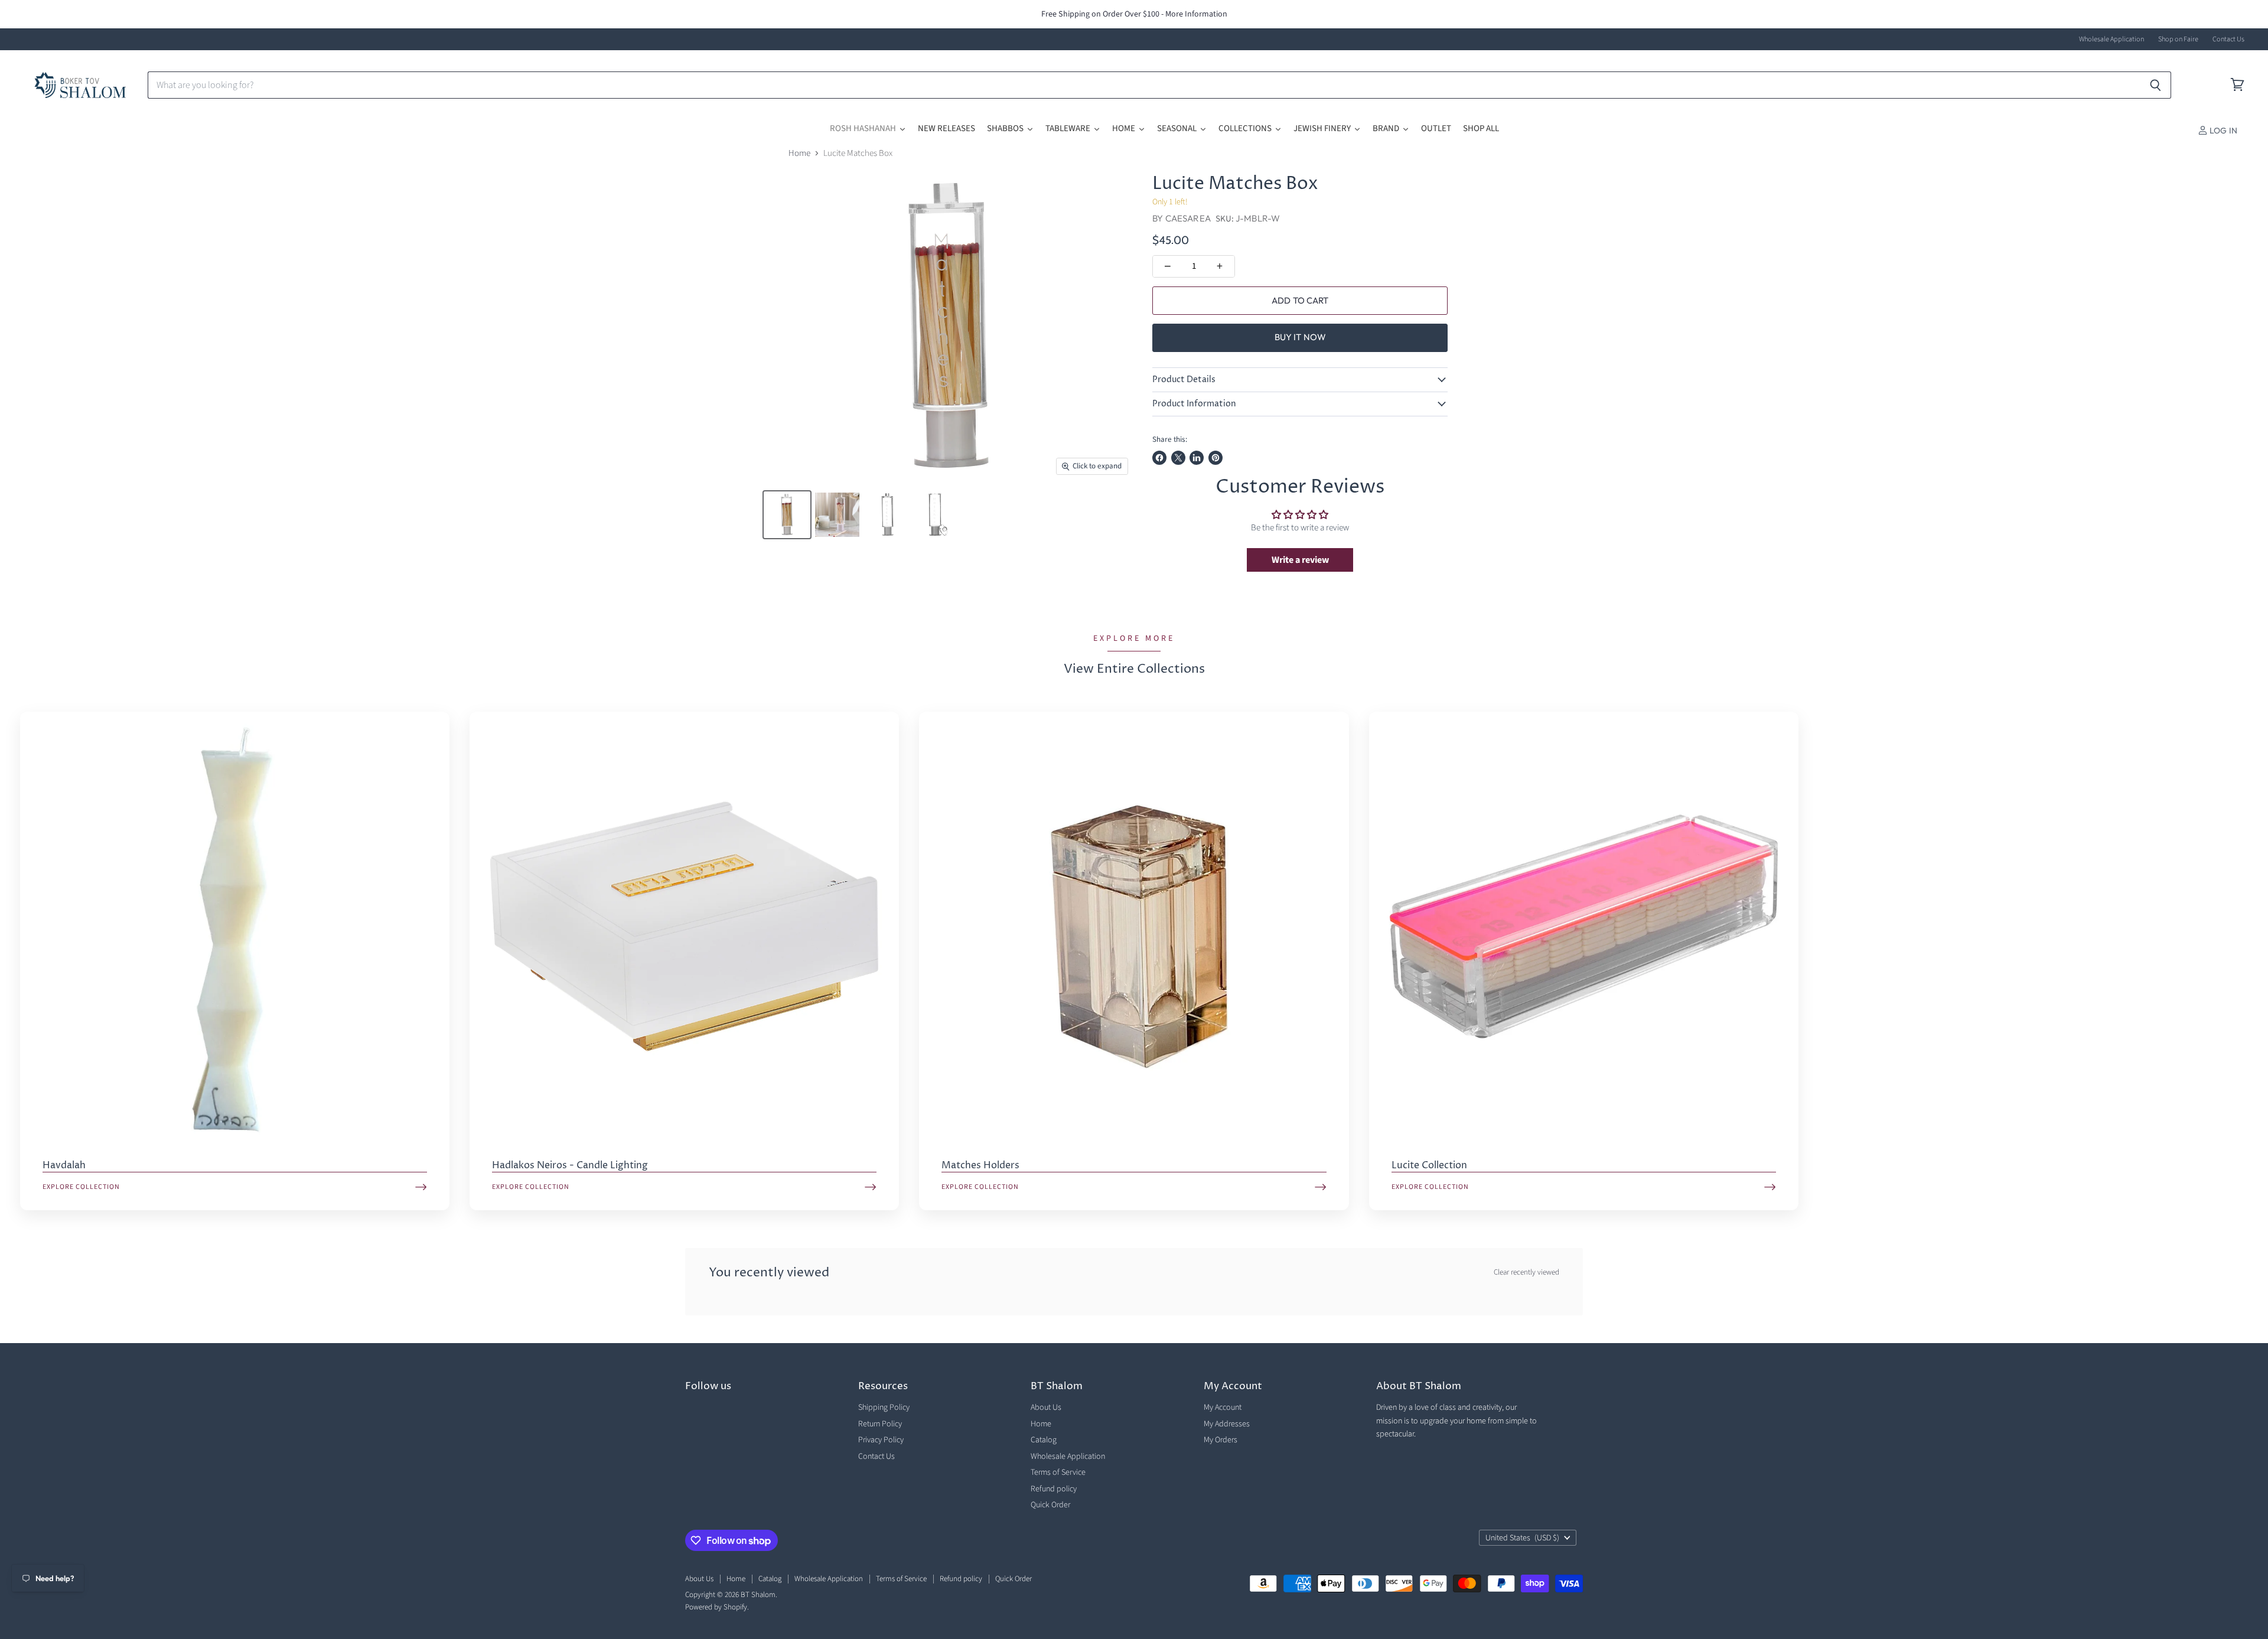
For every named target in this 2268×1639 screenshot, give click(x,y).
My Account (1223, 1407)
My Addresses (1227, 1424)
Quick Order (1050, 1505)
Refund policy (1054, 1489)
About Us (1046, 1407)
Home (799, 153)
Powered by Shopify (716, 1607)
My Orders (1221, 1440)
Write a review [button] (1300, 560)
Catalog (1044, 1440)
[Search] (2155, 85)
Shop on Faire (2178, 40)
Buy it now (1301, 337)
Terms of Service (1058, 1472)
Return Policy (880, 1424)
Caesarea (1188, 218)
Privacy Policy (881, 1440)
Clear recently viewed (1526, 1273)
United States (1522, 1538)
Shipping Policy (884, 1407)
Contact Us (2228, 40)
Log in (2223, 131)
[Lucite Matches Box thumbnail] (787, 515)
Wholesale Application (2111, 40)
